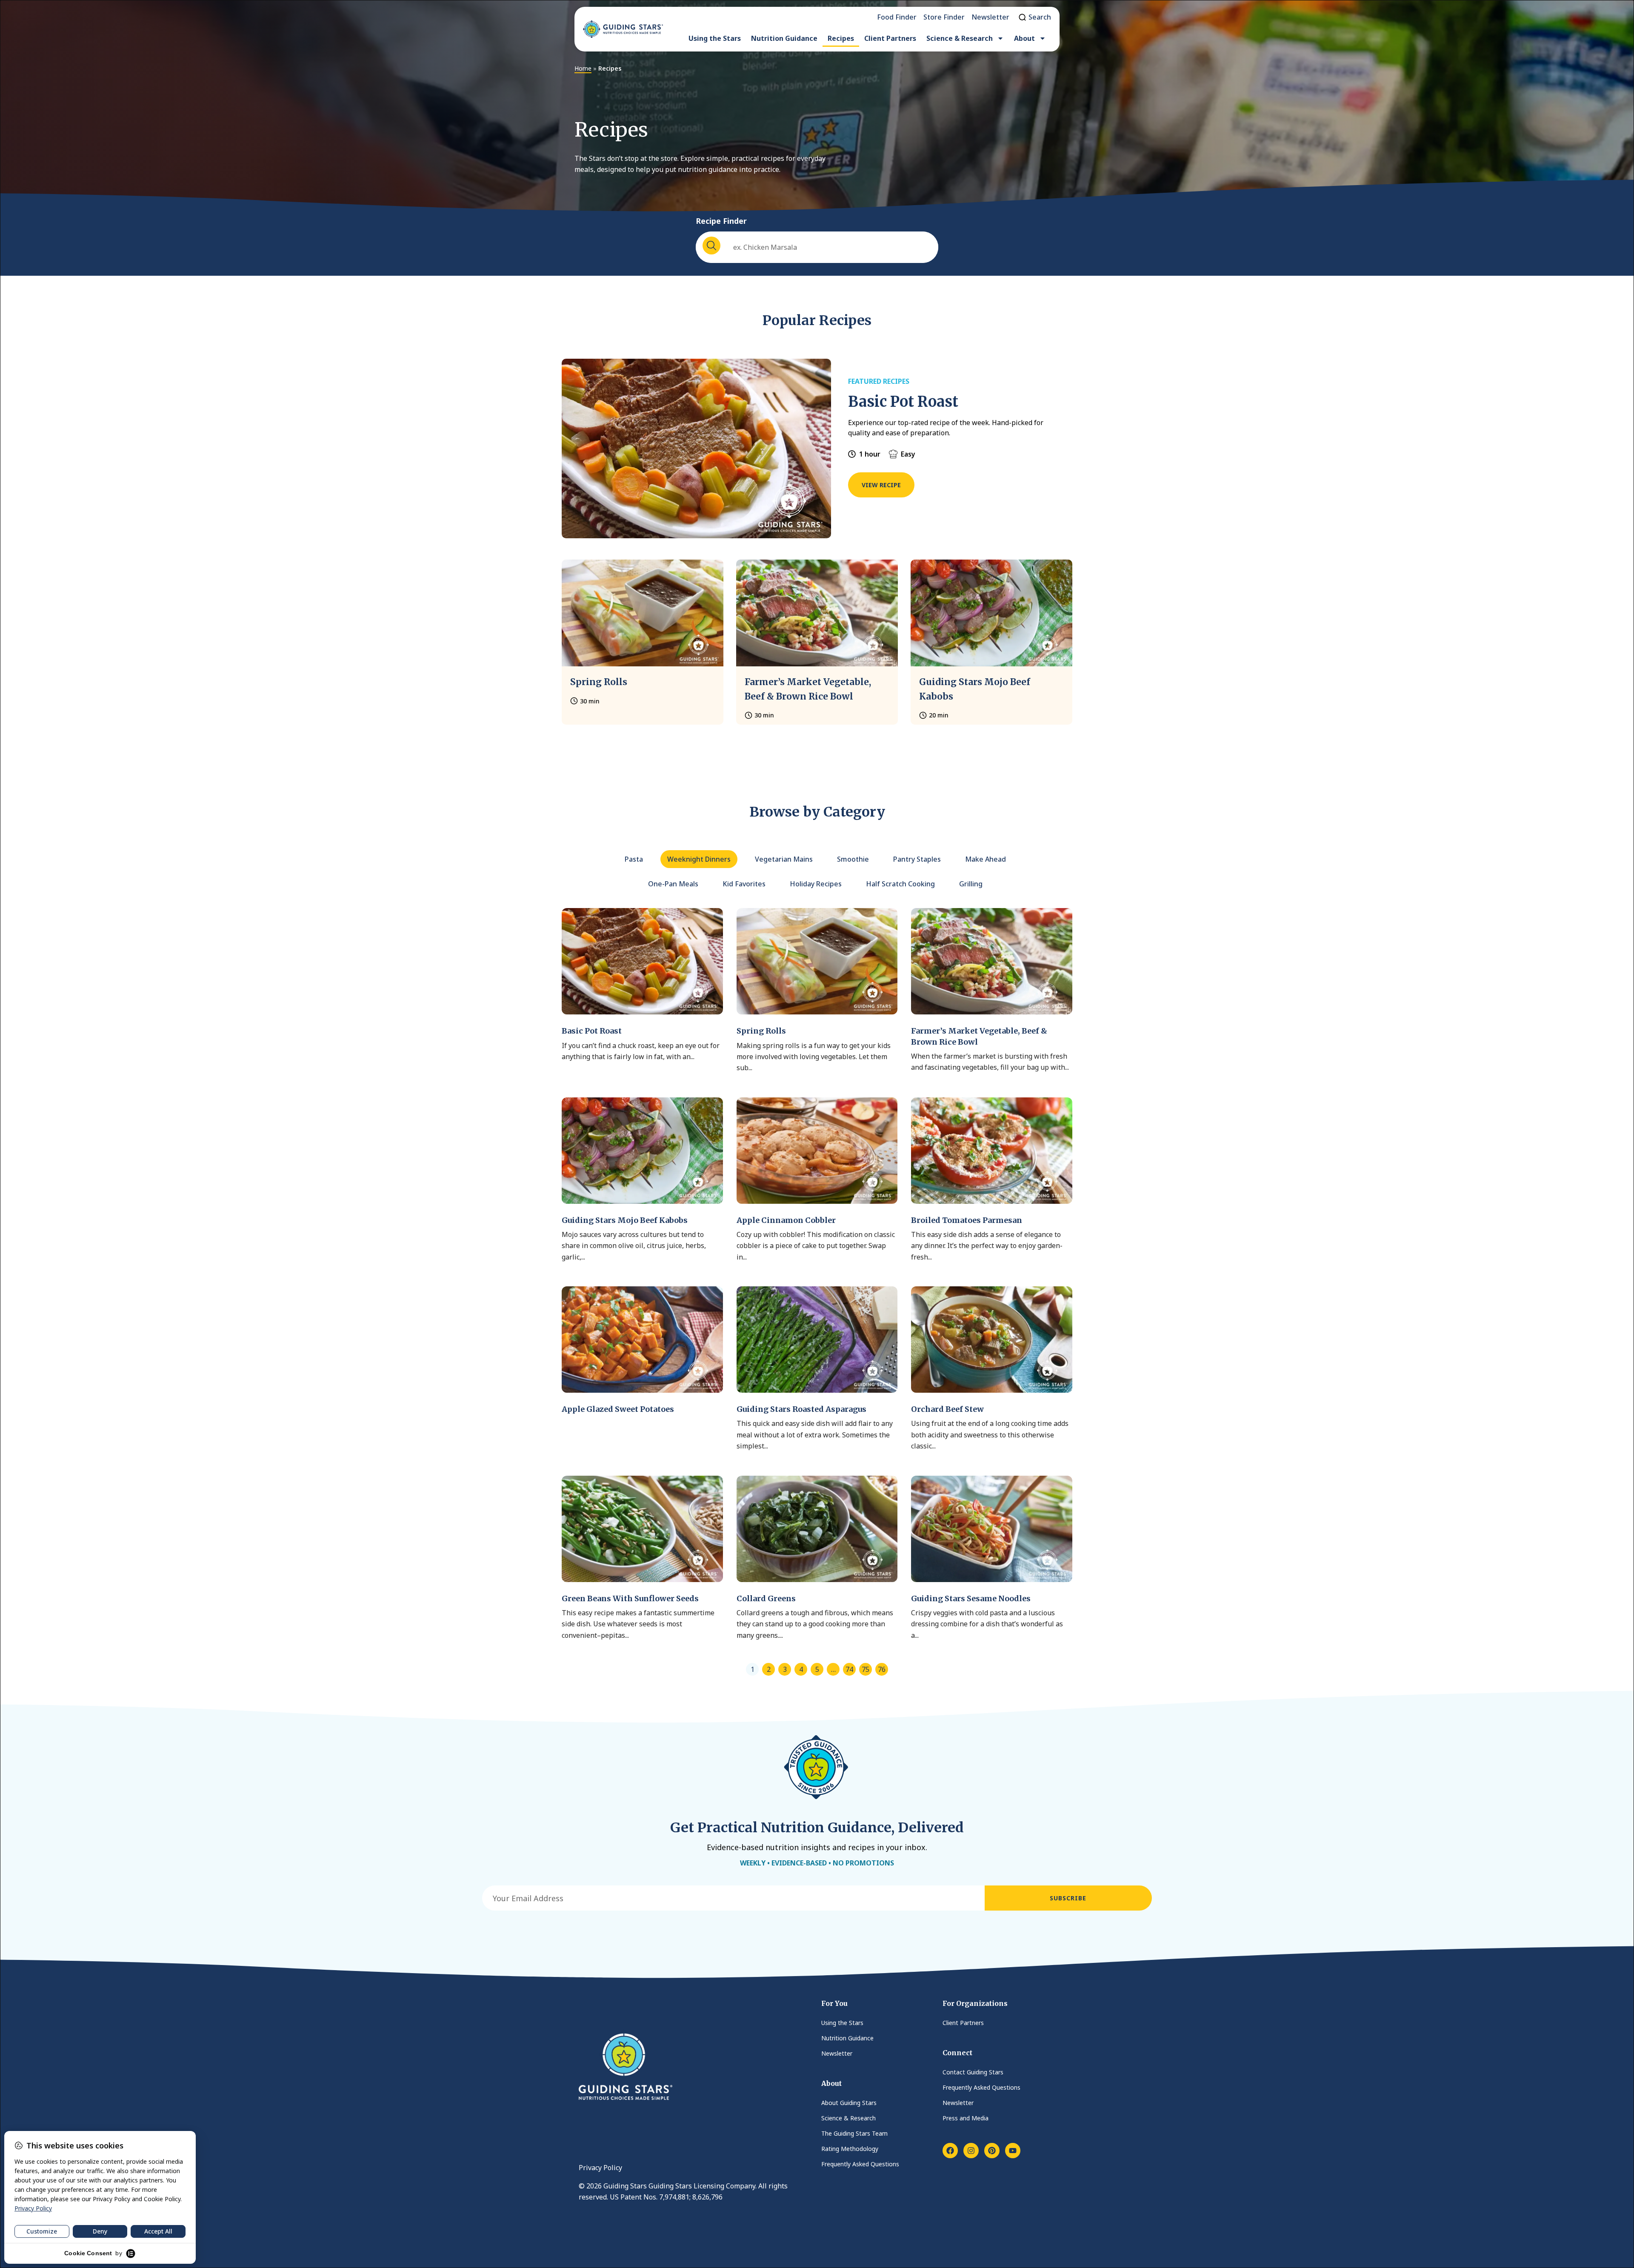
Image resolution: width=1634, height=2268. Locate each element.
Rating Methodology (850, 2149)
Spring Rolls (599, 682)
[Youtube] (1013, 2151)
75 (866, 1669)
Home (583, 68)
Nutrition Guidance (784, 38)
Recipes (841, 38)
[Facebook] (950, 2151)
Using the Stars (715, 38)
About (1024, 38)
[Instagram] (971, 2151)
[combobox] (817, 247)
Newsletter (837, 2053)
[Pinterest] (992, 2151)
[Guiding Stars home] (623, 29)
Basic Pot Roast (903, 402)
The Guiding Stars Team (854, 2133)
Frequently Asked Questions (860, 2164)
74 (849, 1669)
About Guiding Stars (849, 2103)
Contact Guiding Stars (973, 2072)
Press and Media (966, 2118)
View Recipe (881, 485)
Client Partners (890, 38)
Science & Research (960, 38)
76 (882, 1669)
